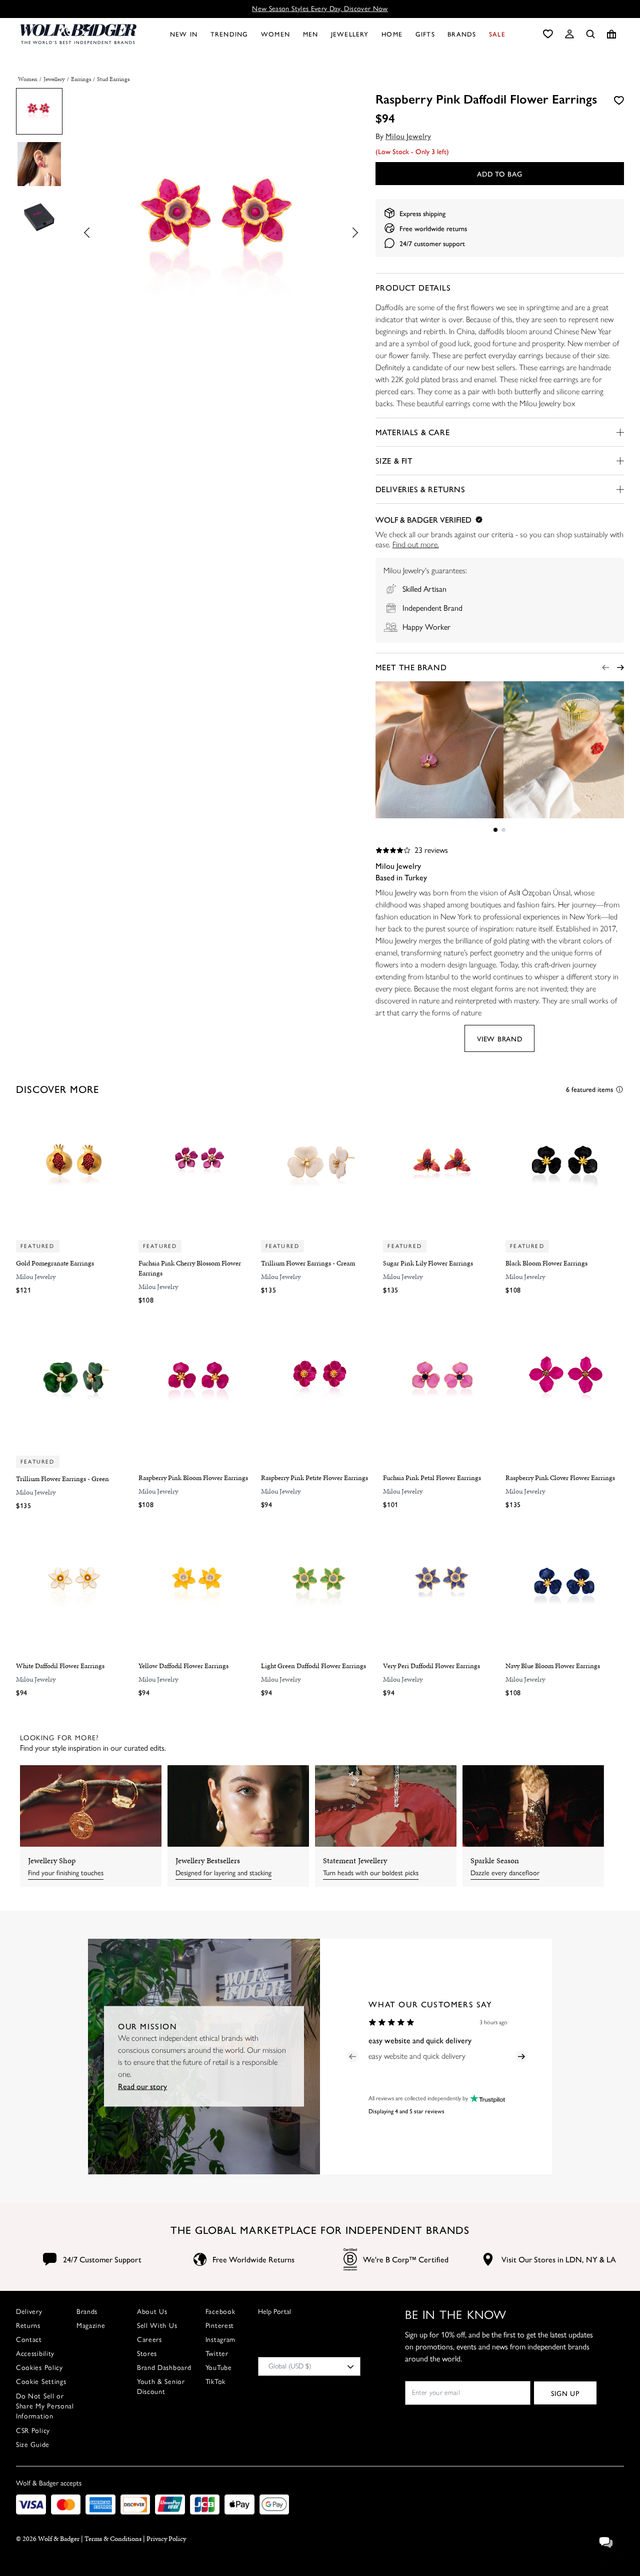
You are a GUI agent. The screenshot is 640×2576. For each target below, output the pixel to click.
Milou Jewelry (408, 136)
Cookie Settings (41, 2382)
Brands (87, 2312)
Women (28, 79)
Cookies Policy (39, 2368)
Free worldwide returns (433, 228)
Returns (28, 2326)
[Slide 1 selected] (495, 830)
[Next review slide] (521, 2056)
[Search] (590, 34)
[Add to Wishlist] (619, 100)
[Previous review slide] (352, 2056)
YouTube (219, 2368)
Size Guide (33, 2445)
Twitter (217, 2354)
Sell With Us (157, 2326)
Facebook (220, 2312)
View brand (499, 1038)
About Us (152, 2312)
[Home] (78, 34)
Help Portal (274, 2312)
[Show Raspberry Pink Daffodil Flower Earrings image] (39, 111)
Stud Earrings (113, 79)
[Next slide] (352, 232)
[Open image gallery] (221, 234)
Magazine (91, 2326)
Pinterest (220, 2326)
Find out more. (416, 544)
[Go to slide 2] (503, 830)
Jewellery (54, 79)
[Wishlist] (548, 34)
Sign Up (565, 2393)
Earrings (81, 79)
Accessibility (35, 2354)
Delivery (29, 2312)
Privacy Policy (166, 2539)
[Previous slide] (90, 232)
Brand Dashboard (164, 2368)
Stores (147, 2354)
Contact (29, 2340)
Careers (149, 2340)
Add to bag (499, 174)
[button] (569, 34)
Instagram (220, 2340)
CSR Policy (33, 2431)
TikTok (215, 2382)
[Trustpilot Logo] (486, 2099)
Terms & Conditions (113, 2539)
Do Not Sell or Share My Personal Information (45, 2406)
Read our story (142, 2086)
